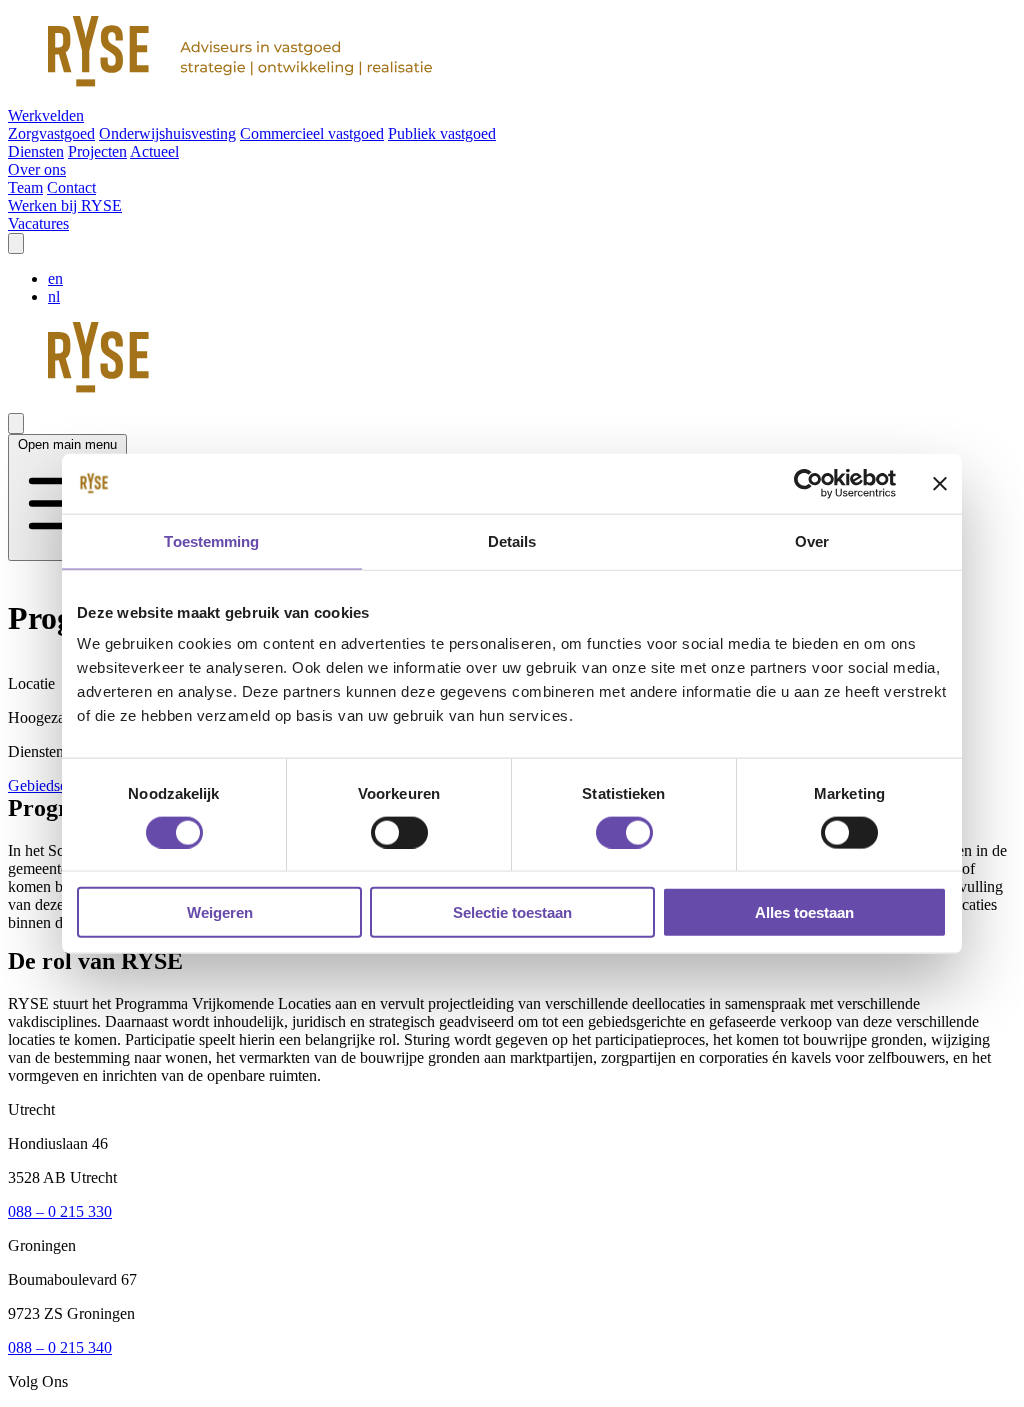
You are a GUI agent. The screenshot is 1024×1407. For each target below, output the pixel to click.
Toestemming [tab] (211, 540)
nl (54, 296)
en (55, 278)
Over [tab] (812, 540)
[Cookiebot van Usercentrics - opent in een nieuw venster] (808, 483)
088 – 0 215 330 (60, 1211)
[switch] (399, 832)
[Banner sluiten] (940, 483)
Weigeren (220, 912)
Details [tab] (512, 540)
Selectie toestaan (512, 912)
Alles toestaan (804, 912)
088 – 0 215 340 (60, 1347)
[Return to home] (512, 53)
